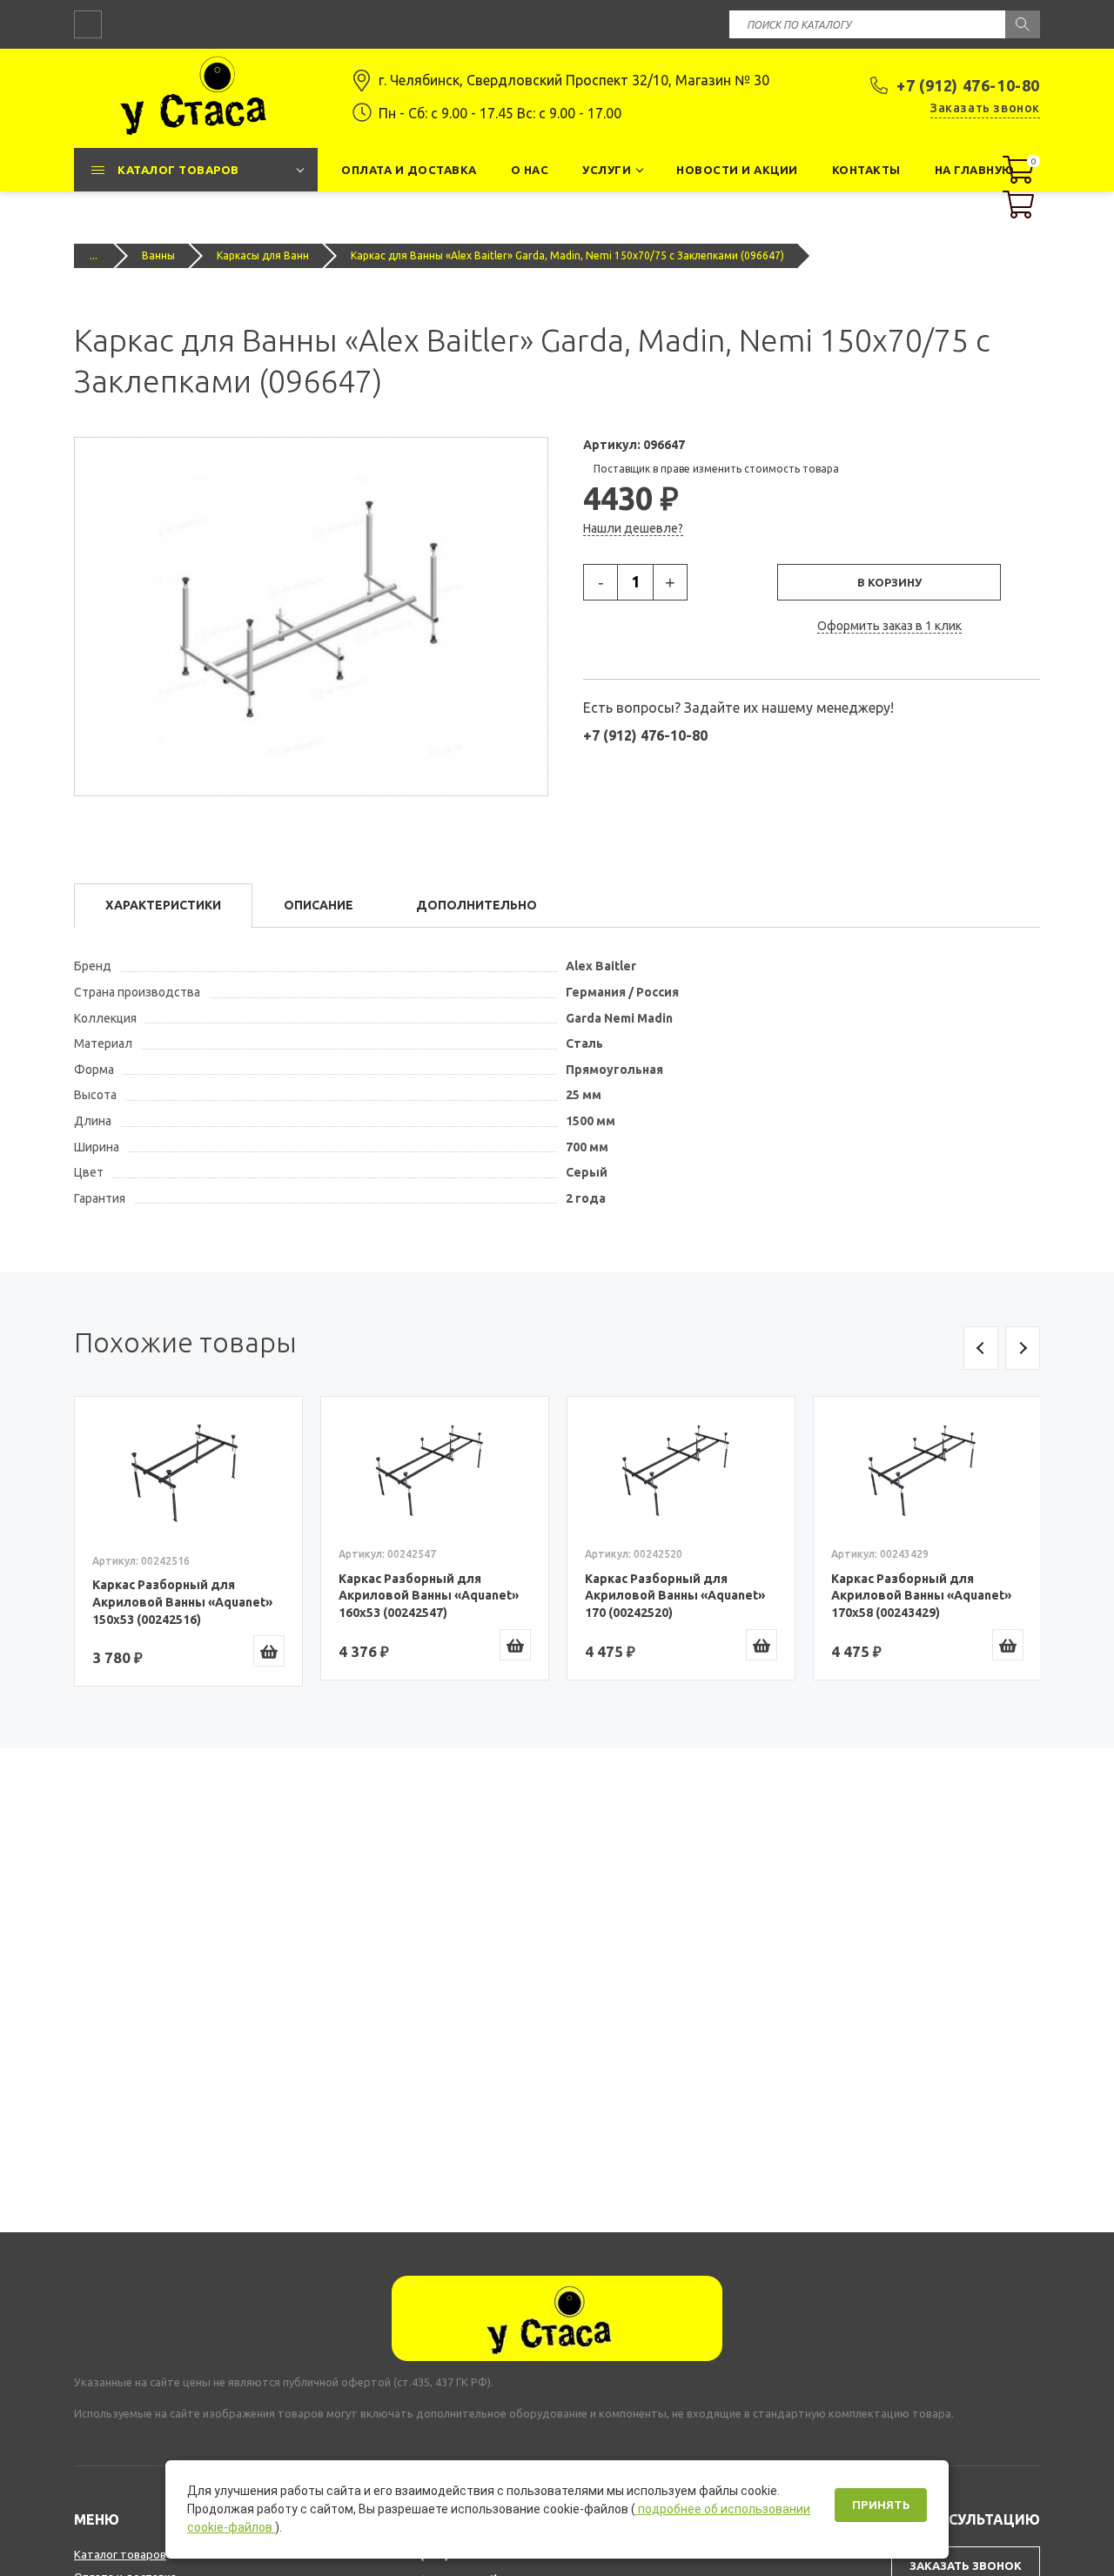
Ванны (158, 255)
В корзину (889, 582)
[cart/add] (269, 1651)
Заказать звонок (985, 108)
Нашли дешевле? (633, 528)
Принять (881, 2505)
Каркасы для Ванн (263, 255)
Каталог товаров (120, 2554)
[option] (188, 1541)
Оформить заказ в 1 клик (889, 626)
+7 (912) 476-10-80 (968, 85)
